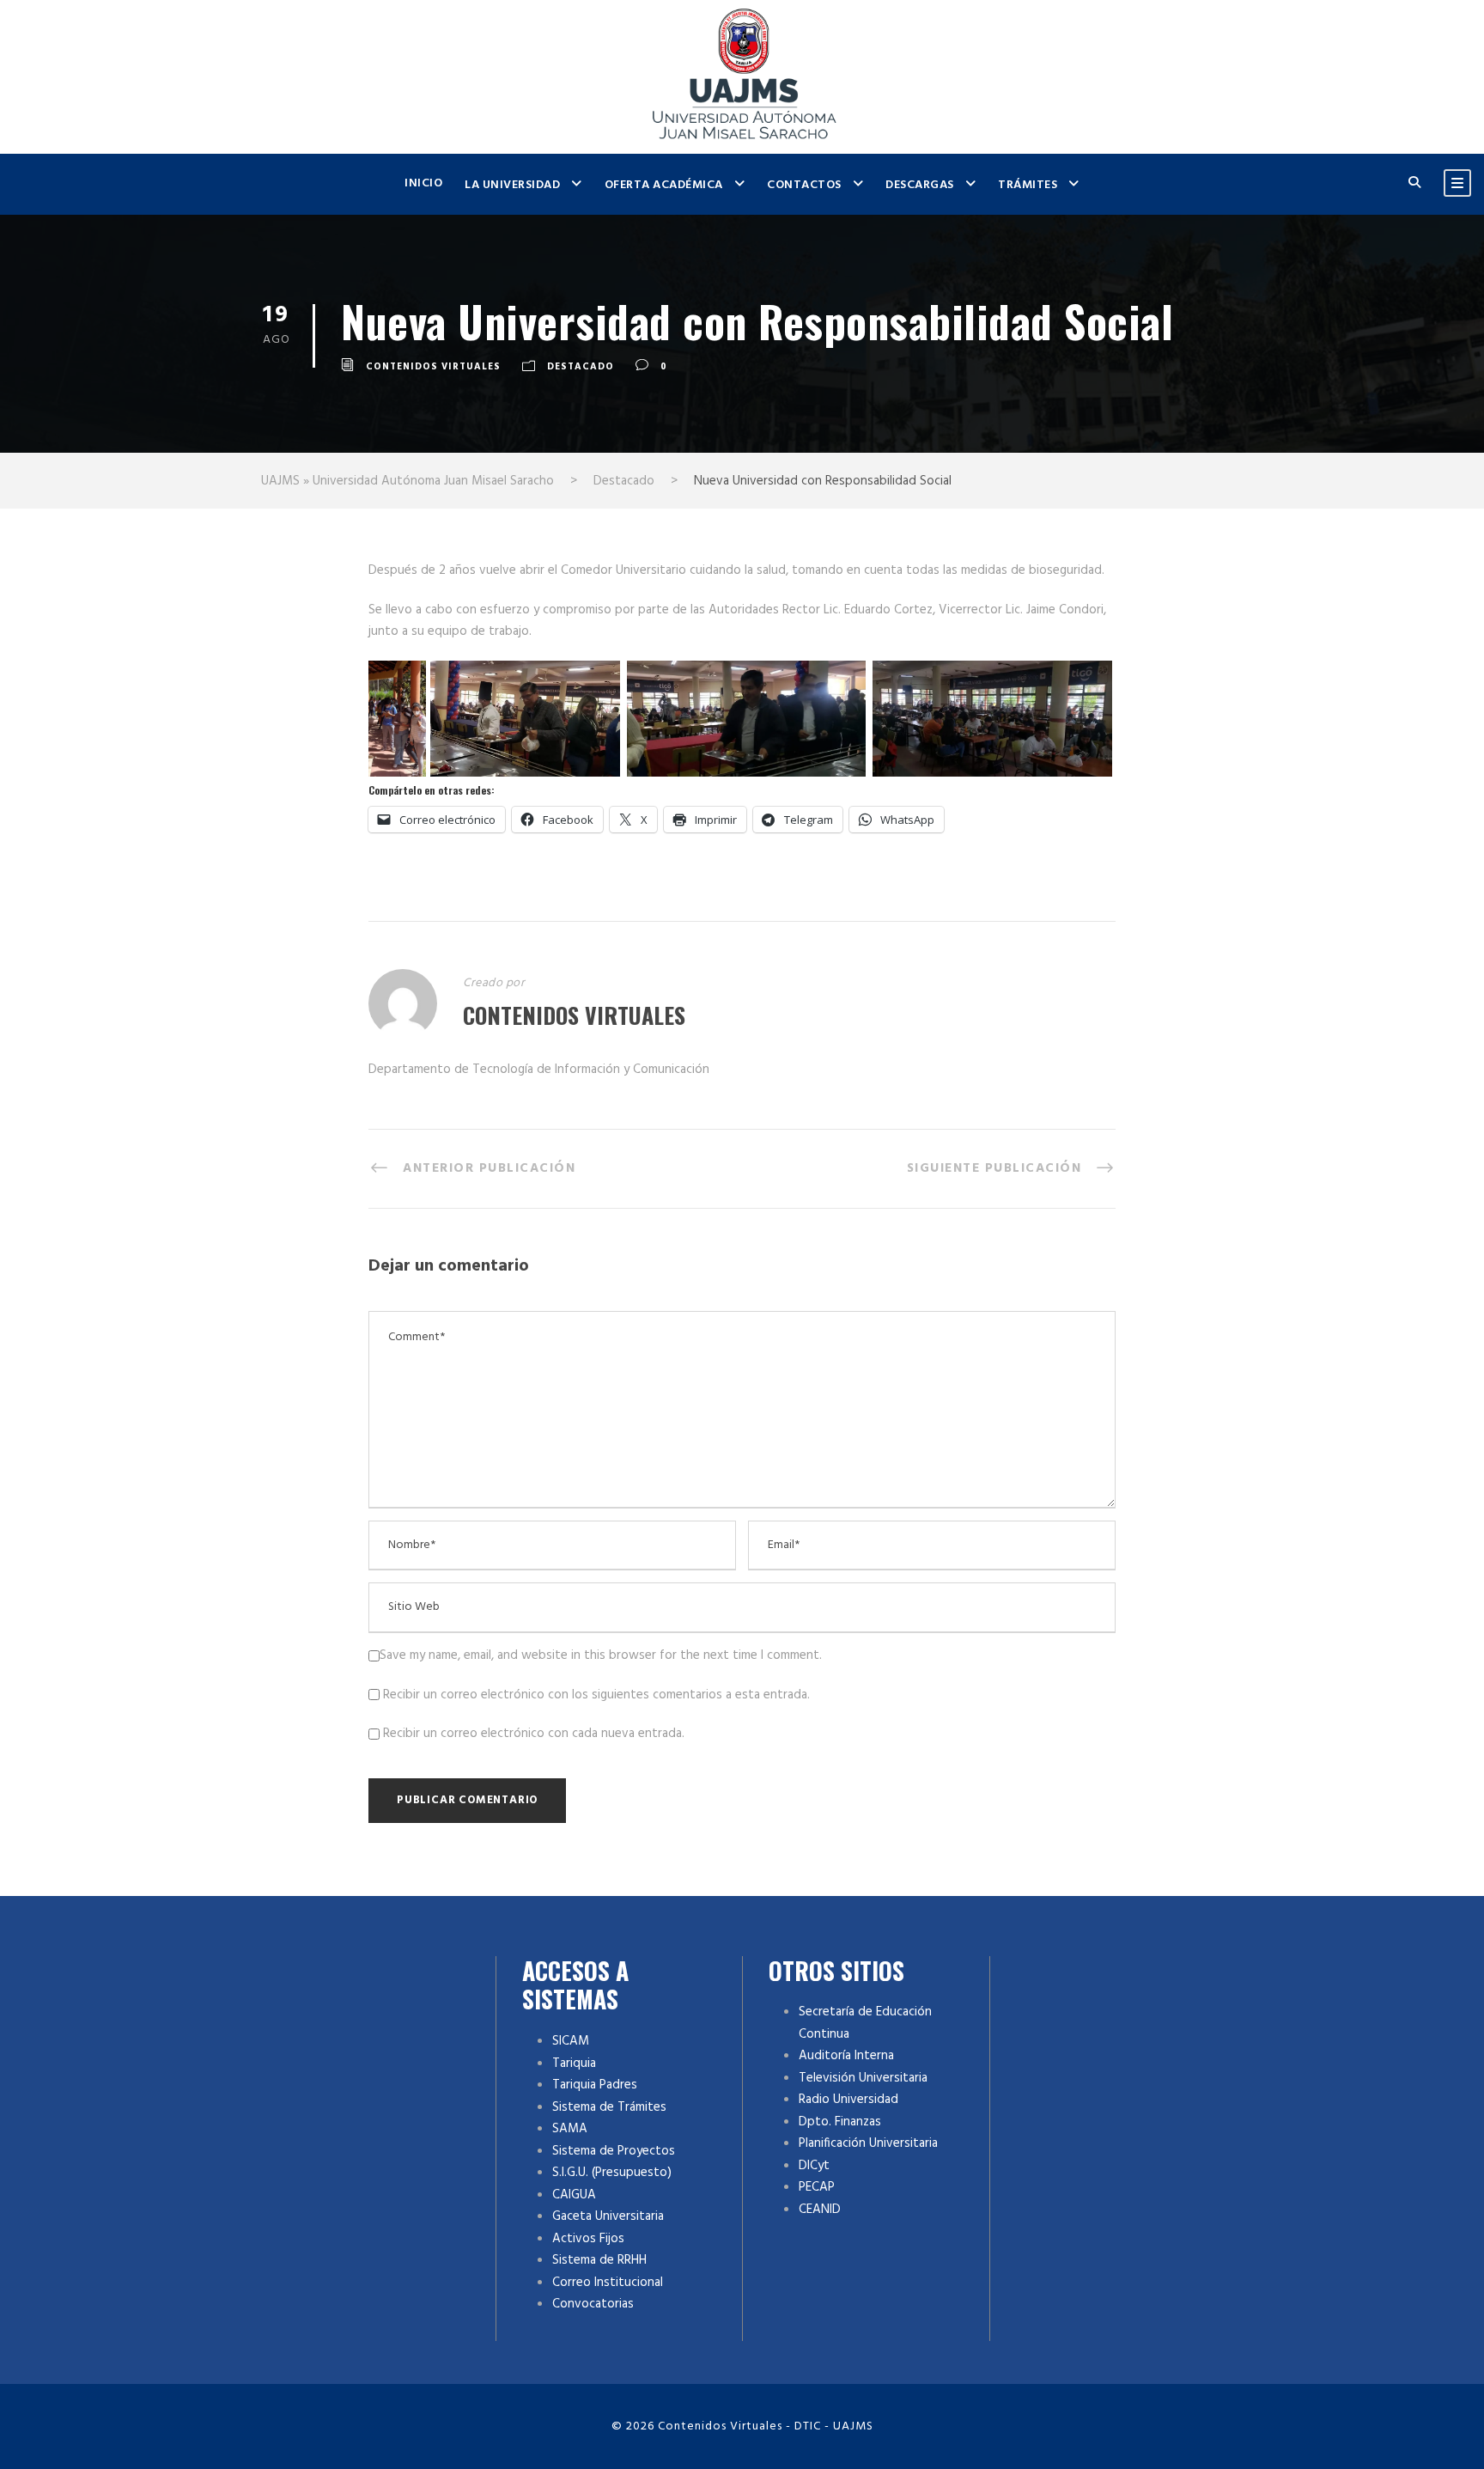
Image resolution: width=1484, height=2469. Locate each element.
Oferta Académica (664, 185)
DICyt (814, 2166)
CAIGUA (574, 2195)
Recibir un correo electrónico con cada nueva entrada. (534, 1734)
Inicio (423, 183)
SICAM (571, 2041)
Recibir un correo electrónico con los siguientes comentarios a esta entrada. (596, 1695)
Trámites (1028, 185)
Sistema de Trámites (609, 2107)
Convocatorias (593, 2304)
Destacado (581, 367)
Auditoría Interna (846, 2056)
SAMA (570, 2129)
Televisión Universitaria (863, 2078)
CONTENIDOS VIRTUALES (433, 367)
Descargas (920, 185)
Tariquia (574, 2064)
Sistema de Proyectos (614, 2151)
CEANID (820, 2210)
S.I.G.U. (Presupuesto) (612, 2173)
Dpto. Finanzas (840, 2122)
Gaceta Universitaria (608, 2216)
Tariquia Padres (595, 2085)
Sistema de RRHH (599, 2260)
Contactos (804, 185)
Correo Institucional (608, 2283)
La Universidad (512, 185)
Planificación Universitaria (868, 2143)
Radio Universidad (848, 2100)
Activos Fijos (588, 2239)
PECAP (817, 2187)
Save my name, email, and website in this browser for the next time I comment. (601, 1655)
